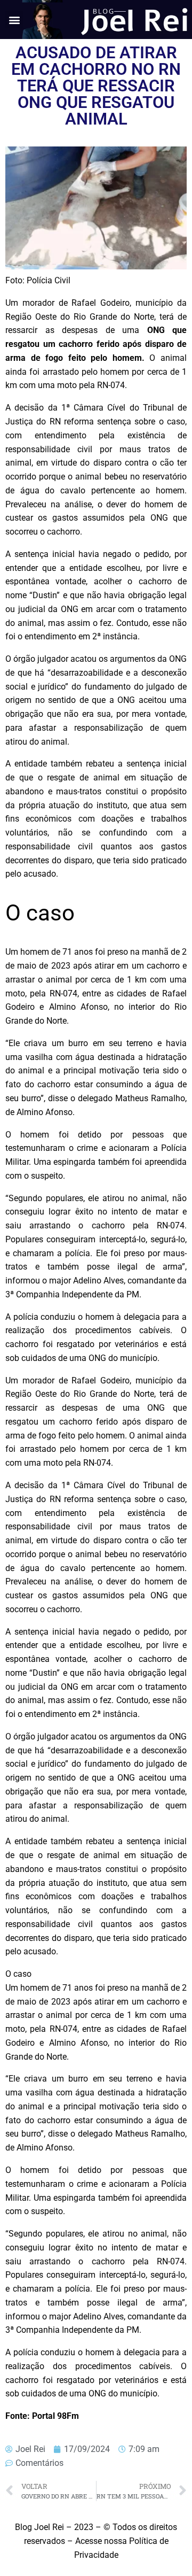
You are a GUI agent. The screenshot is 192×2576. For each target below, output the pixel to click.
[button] (14, 20)
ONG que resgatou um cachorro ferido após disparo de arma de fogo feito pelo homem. (96, 345)
